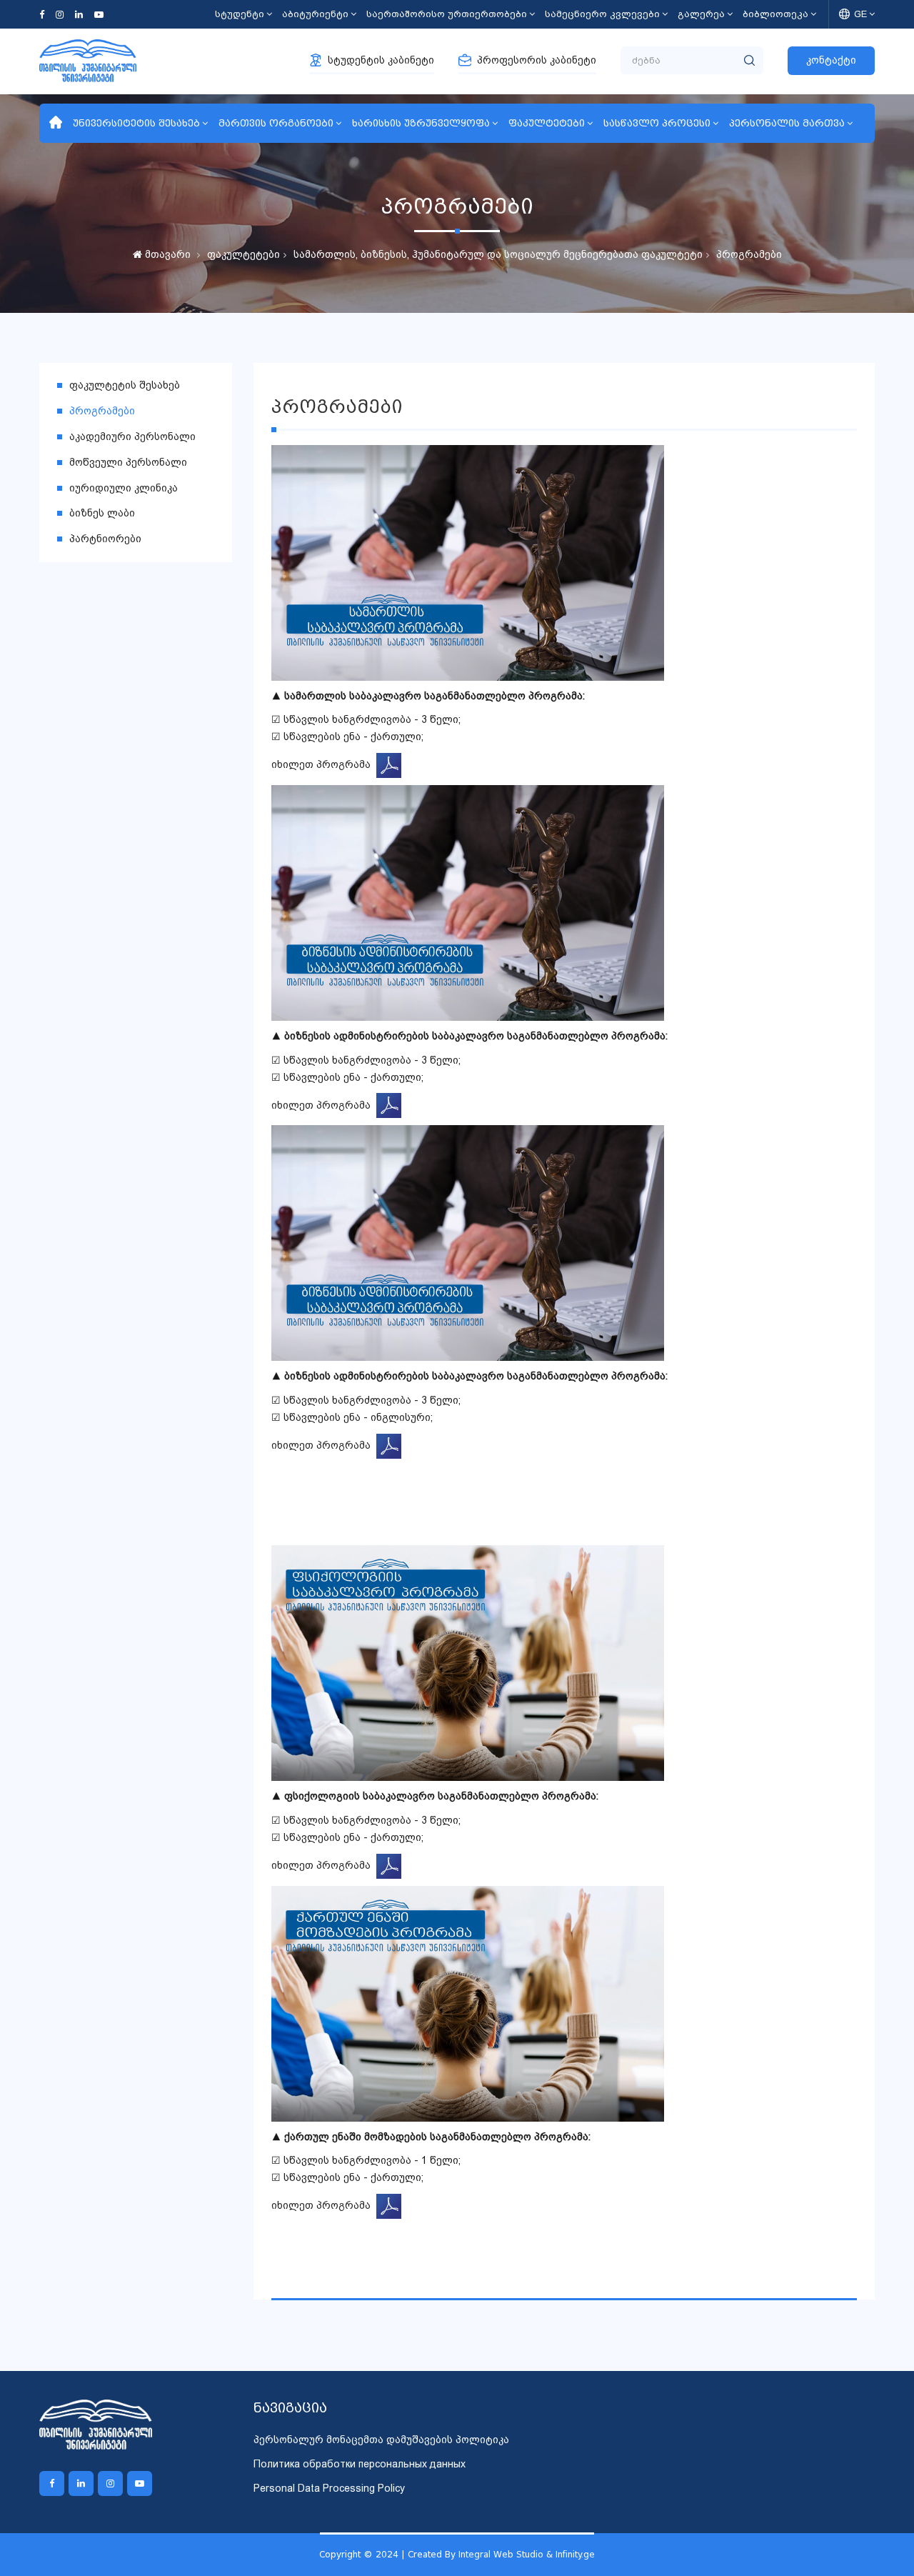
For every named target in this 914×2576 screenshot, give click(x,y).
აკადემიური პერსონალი (132, 436)
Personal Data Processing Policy (329, 2488)
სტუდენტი (240, 14)
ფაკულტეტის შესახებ (125, 385)
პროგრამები (749, 254)
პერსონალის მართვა (787, 123)
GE (860, 14)
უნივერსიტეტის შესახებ (136, 123)
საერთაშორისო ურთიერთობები (447, 14)
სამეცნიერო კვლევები (602, 14)
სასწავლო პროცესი (657, 123)
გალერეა (701, 14)
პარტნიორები (105, 539)
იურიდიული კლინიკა (124, 488)
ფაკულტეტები (547, 123)
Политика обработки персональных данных (360, 2464)
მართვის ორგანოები (276, 123)
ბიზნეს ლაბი (102, 513)
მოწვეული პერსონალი (128, 462)
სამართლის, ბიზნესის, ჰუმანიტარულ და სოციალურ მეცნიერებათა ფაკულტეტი (498, 254)
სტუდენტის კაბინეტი (381, 60)
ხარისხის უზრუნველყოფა (421, 123)
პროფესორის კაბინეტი (537, 60)
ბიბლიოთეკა (775, 14)
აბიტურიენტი (315, 14)
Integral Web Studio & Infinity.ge (527, 2554)
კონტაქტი (831, 60)
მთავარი (166, 254)
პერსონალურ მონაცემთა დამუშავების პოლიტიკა (381, 2440)
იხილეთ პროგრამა (324, 764)
